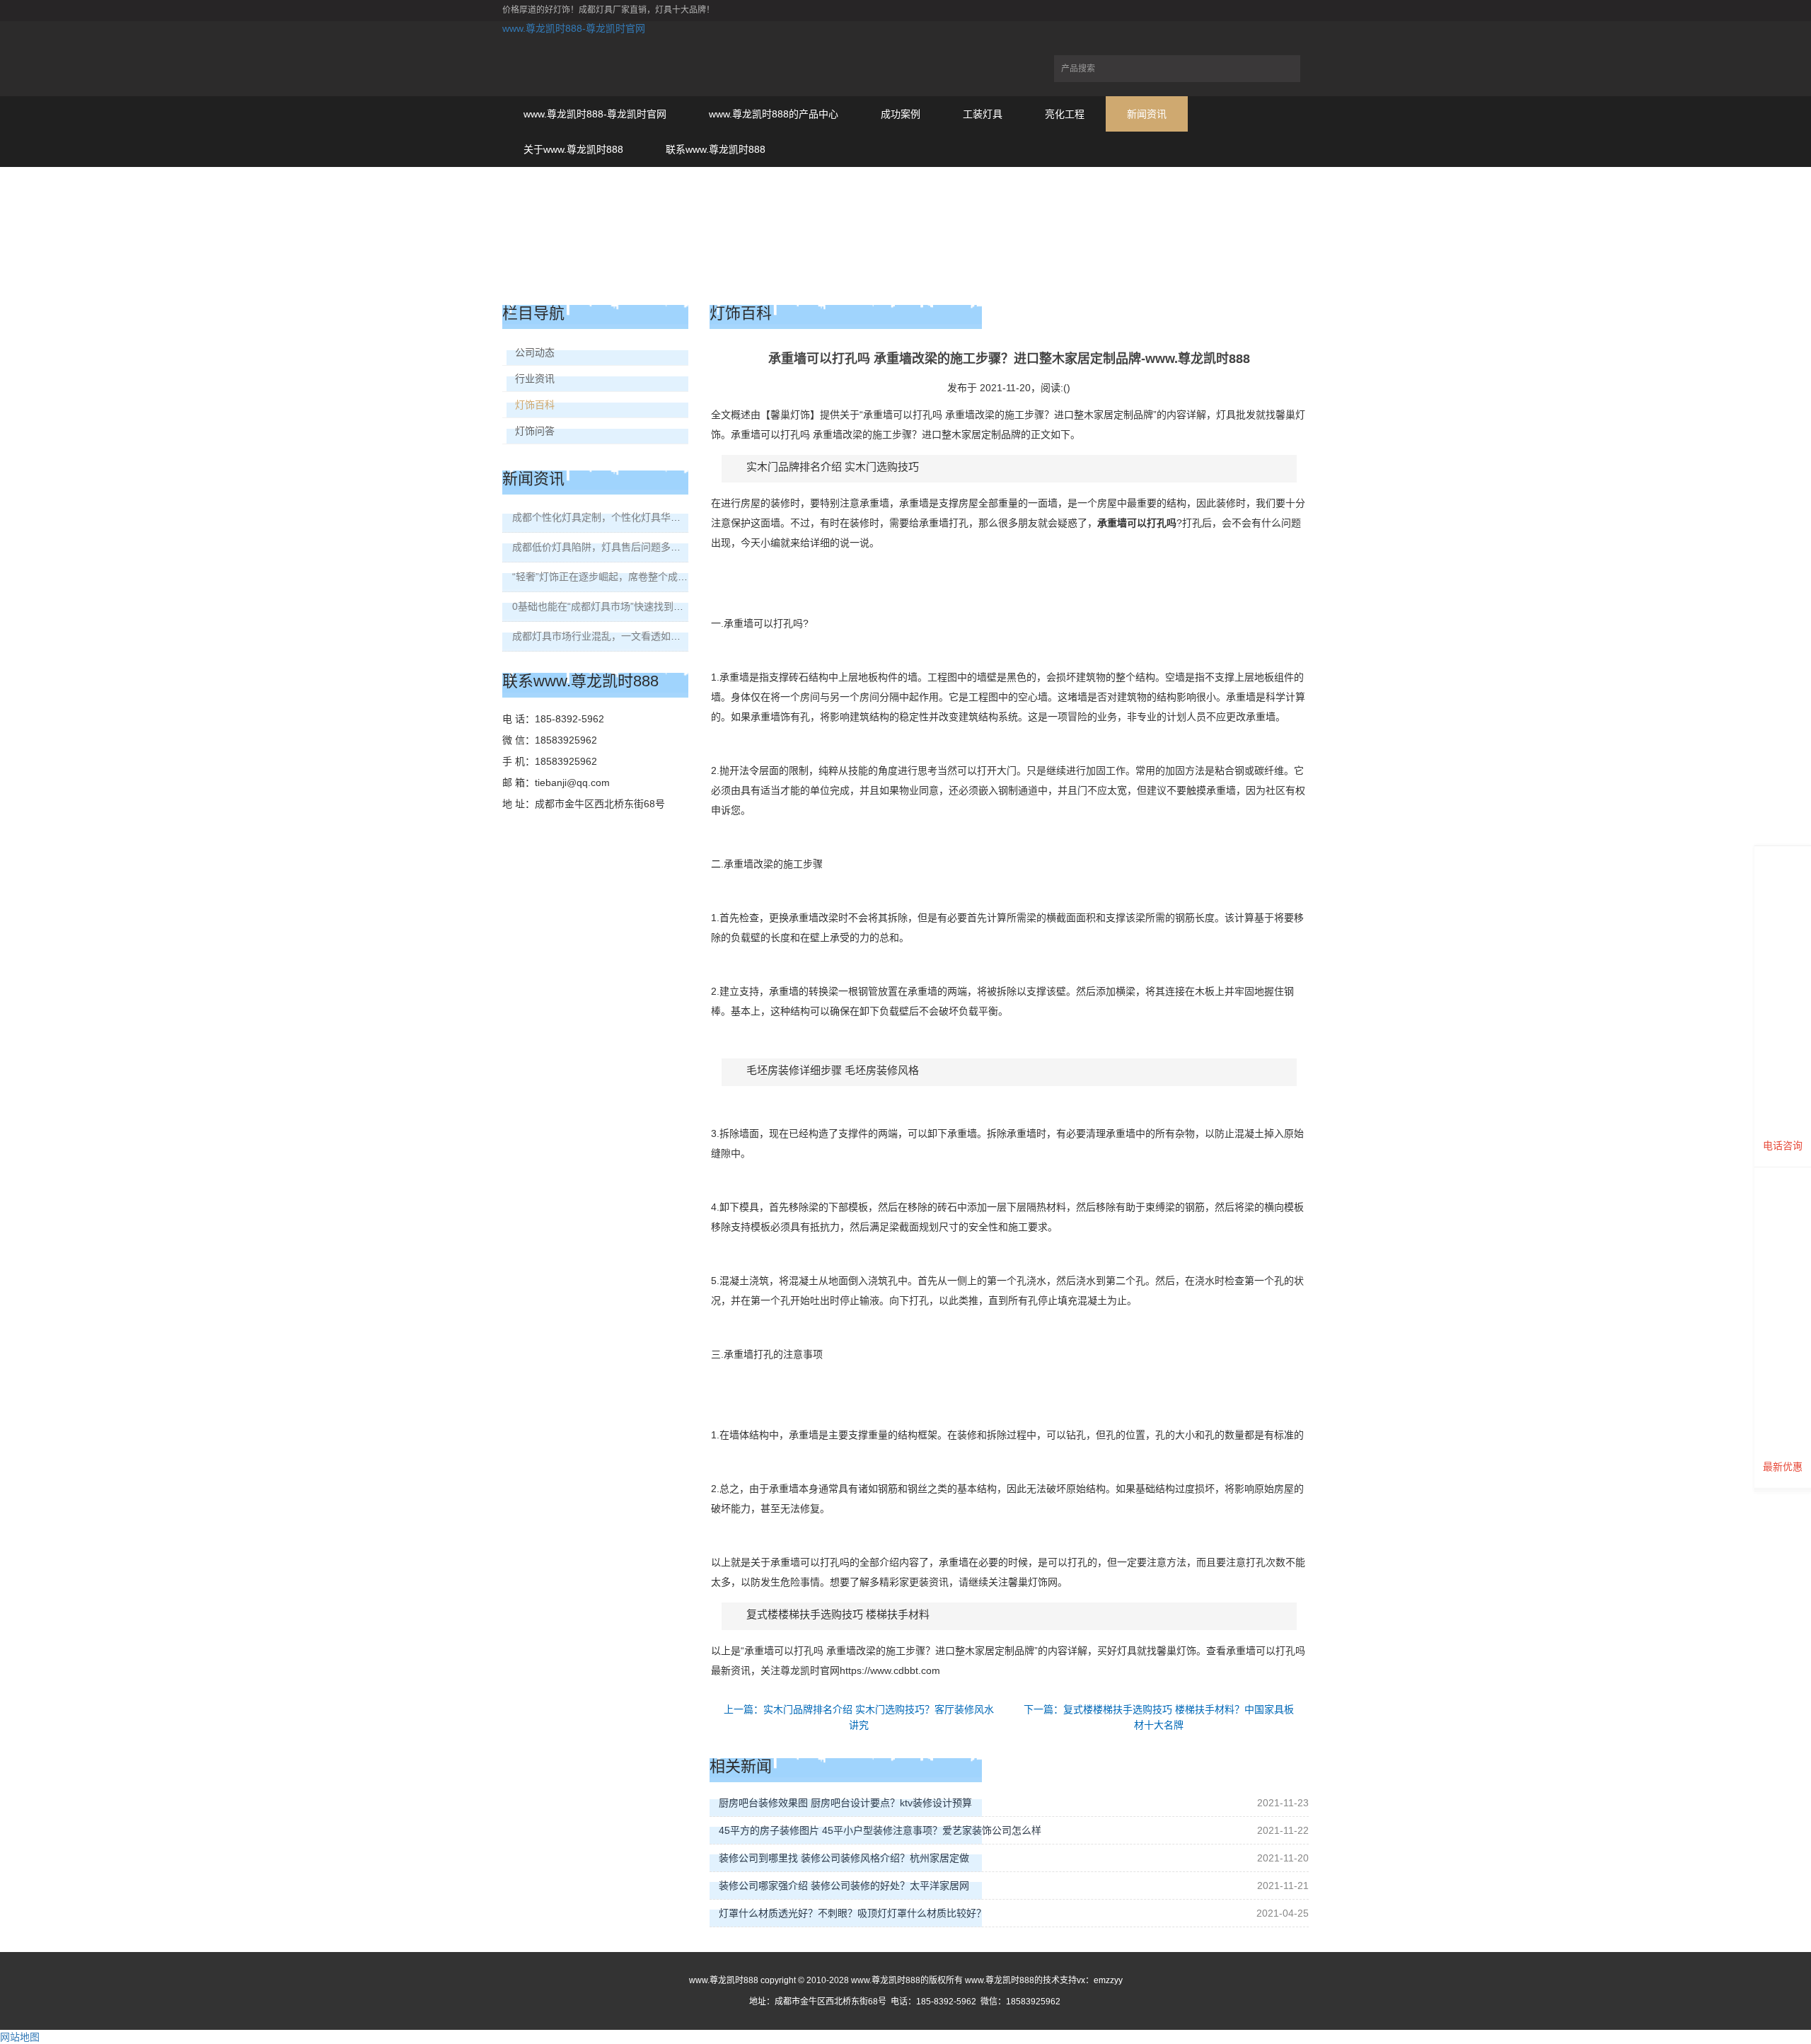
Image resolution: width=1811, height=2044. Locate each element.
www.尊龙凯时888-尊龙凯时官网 (574, 28)
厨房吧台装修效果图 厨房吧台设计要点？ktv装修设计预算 (845, 1803)
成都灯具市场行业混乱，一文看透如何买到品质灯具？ (631, 636)
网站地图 (20, 2037)
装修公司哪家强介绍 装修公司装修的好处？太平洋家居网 (844, 1886)
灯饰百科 (535, 405)
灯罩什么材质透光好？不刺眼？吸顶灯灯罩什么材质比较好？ (852, 1913)
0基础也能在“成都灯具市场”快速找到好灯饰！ (613, 606)
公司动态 (535, 352)
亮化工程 (1065, 114)
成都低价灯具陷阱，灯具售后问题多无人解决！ (616, 547)
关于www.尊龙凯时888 (573, 149)
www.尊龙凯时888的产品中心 (774, 114)
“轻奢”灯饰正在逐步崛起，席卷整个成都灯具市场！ (625, 577)
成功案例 (901, 114)
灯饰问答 (535, 431)
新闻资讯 (1147, 114)
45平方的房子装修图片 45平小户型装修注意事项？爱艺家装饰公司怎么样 (880, 1830)
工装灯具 (983, 114)
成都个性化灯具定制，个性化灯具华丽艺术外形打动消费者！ (646, 517)
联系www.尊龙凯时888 (716, 149)
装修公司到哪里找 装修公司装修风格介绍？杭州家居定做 (844, 1858)
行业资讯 (535, 379)
